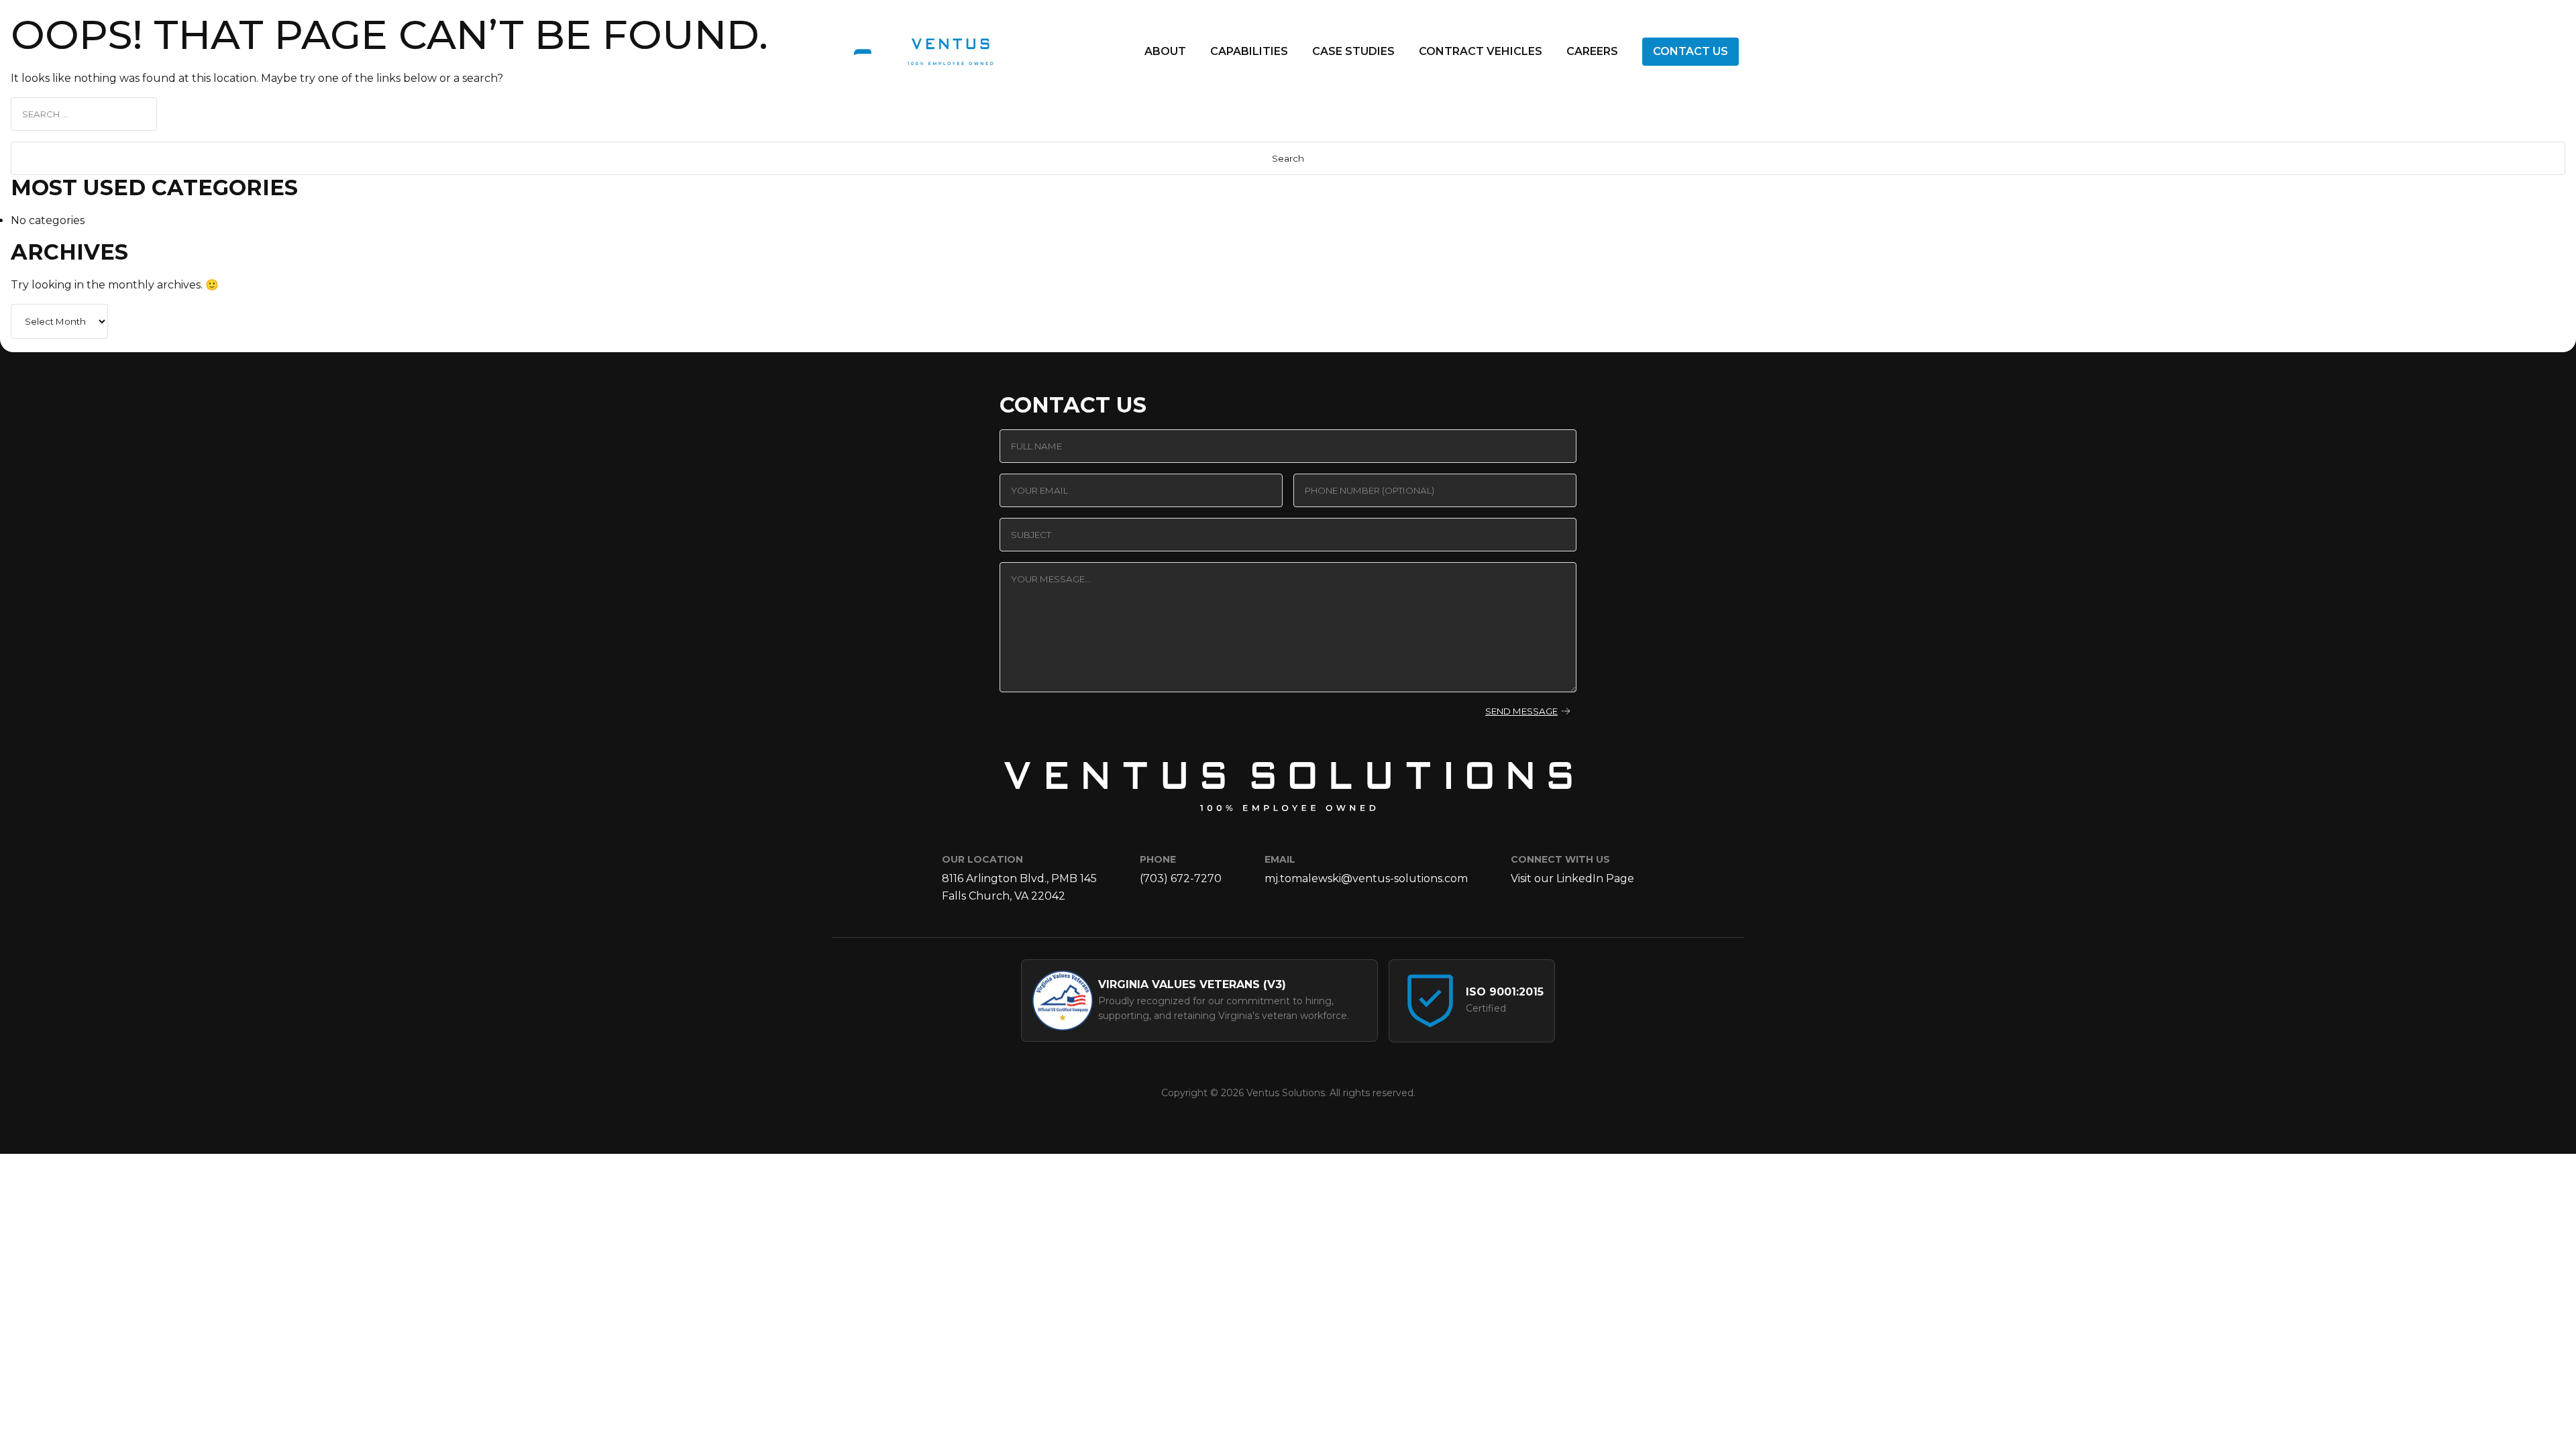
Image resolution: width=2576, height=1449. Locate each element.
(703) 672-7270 (1181, 878)
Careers (1592, 51)
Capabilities (1249, 51)
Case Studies (1353, 51)
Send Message (1521, 711)
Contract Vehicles (1481, 51)
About (1165, 51)
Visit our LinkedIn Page (1572, 878)
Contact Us (1690, 51)
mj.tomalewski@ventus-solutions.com (1366, 878)
